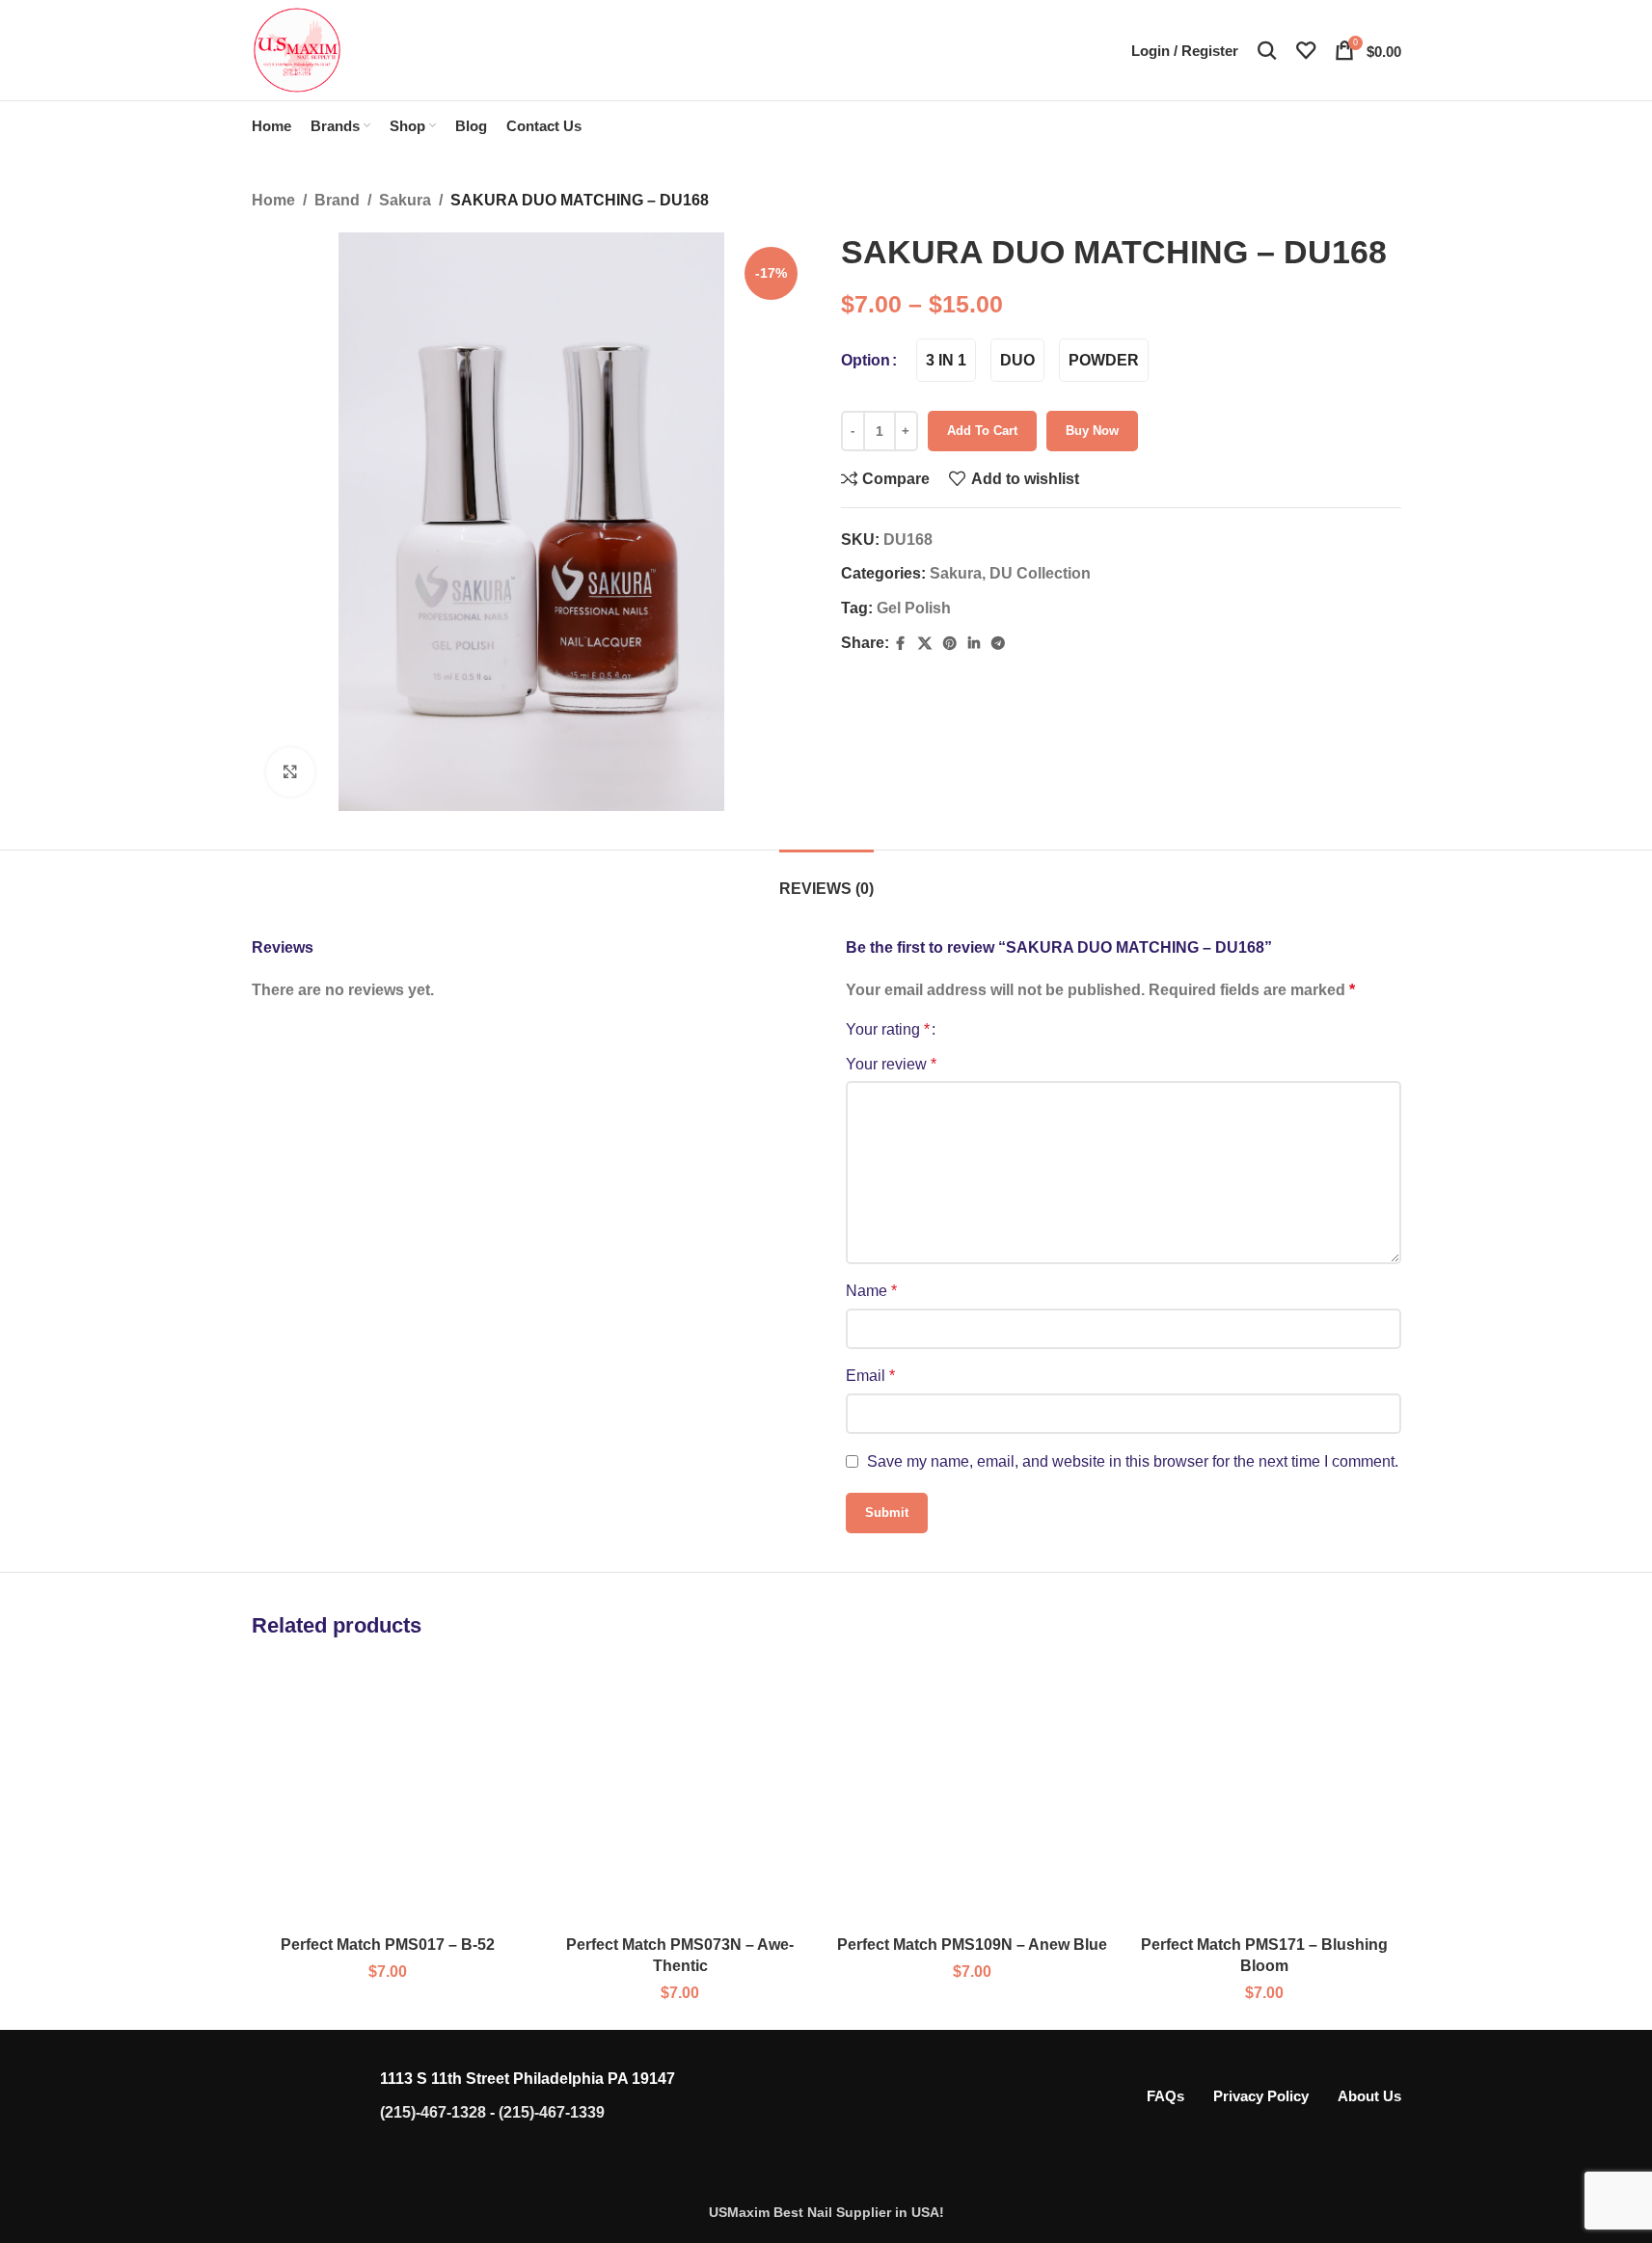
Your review (891, 1064)
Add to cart (982, 431)
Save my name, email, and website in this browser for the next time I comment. (1133, 1461)
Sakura (405, 200)
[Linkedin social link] (974, 644)
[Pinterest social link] (950, 644)
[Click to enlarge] (290, 771)
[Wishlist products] (1306, 50)
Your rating (888, 1030)
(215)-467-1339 (552, 2112)
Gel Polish (914, 608)
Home (273, 200)
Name (871, 1291)
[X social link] (925, 644)
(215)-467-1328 (433, 2112)
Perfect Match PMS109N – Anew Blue (972, 1945)
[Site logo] (297, 49)
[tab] (826, 879)
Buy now (1092, 431)
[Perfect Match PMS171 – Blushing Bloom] (1265, 1793)
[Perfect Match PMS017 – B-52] (388, 1793)
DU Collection (1040, 573)
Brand (337, 200)
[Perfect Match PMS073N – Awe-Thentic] (680, 1793)
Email (870, 1376)
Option (866, 360)
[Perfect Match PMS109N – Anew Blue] (973, 1793)
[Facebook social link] (901, 644)
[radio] (946, 360)
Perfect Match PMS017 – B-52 (388, 1945)
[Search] (1267, 50)
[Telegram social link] (998, 644)
